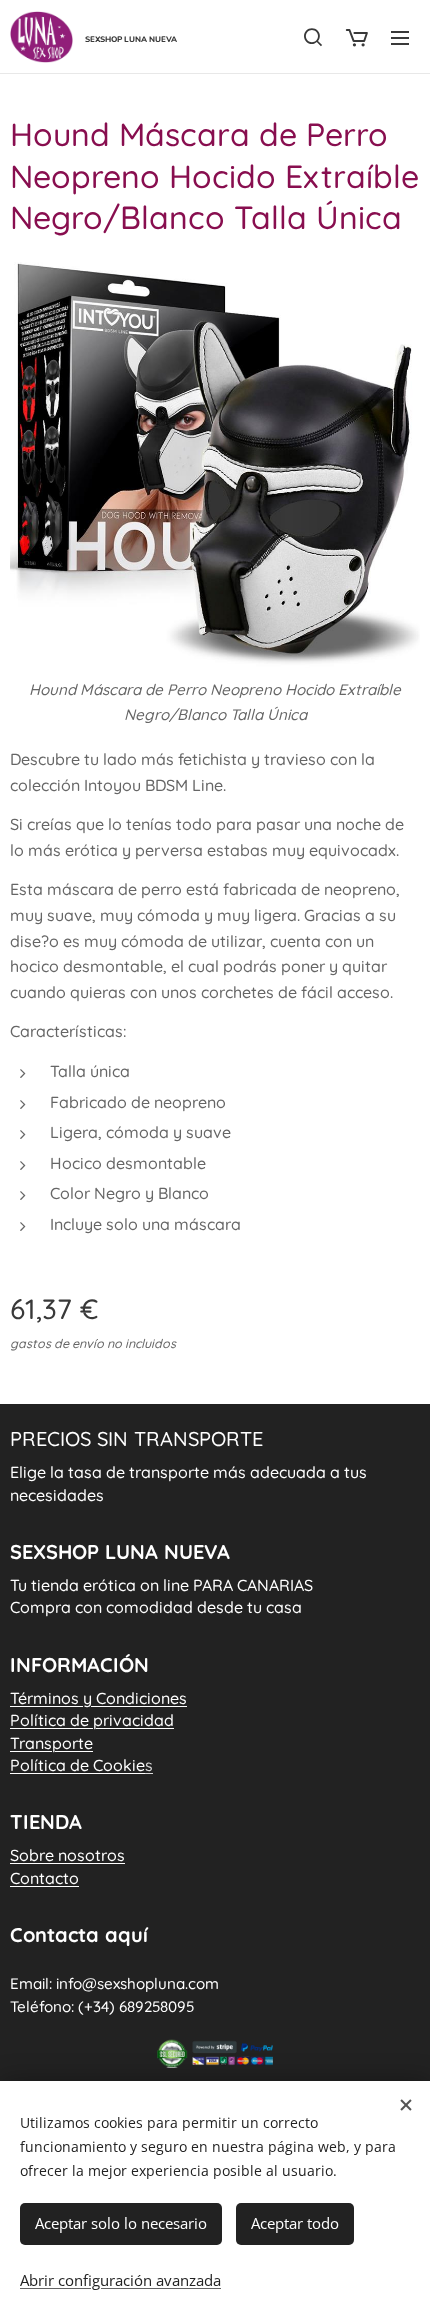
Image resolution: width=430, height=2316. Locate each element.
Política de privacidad (92, 1720)
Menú (400, 37)
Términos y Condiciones (98, 1698)
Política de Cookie (81, 1765)
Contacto (44, 1878)
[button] (313, 37)
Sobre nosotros (67, 1855)
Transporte (51, 1743)
